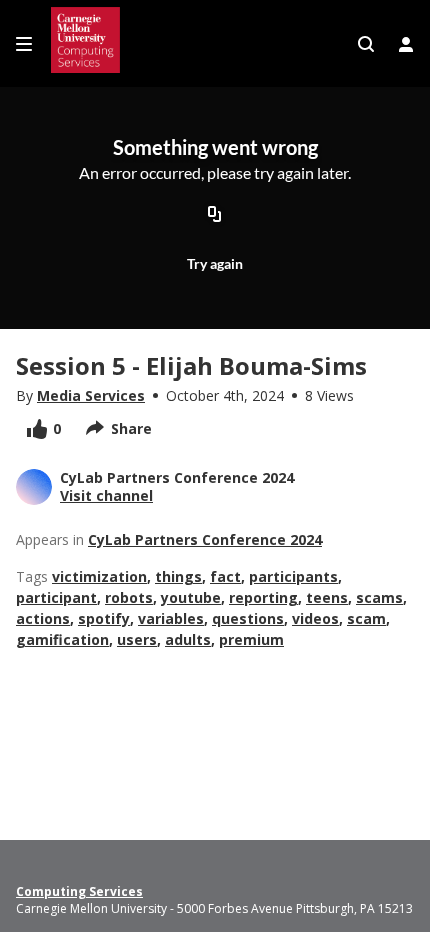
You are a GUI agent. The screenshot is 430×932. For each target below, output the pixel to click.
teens (327, 597)
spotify (104, 618)
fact (225, 576)
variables (171, 618)
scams (379, 597)
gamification (62, 639)
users (137, 639)
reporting (263, 597)
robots (129, 597)
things (178, 576)
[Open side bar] (24, 44)
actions (43, 618)
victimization (99, 576)
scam (366, 618)
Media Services (91, 396)
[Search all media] (366, 44)
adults (188, 639)
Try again (215, 263)
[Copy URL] (215, 216)
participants (293, 576)
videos (315, 618)
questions (248, 618)
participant (56, 597)
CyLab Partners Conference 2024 (205, 539)
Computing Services (79, 892)
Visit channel (106, 495)
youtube (191, 597)
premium (251, 639)
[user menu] (406, 44)
